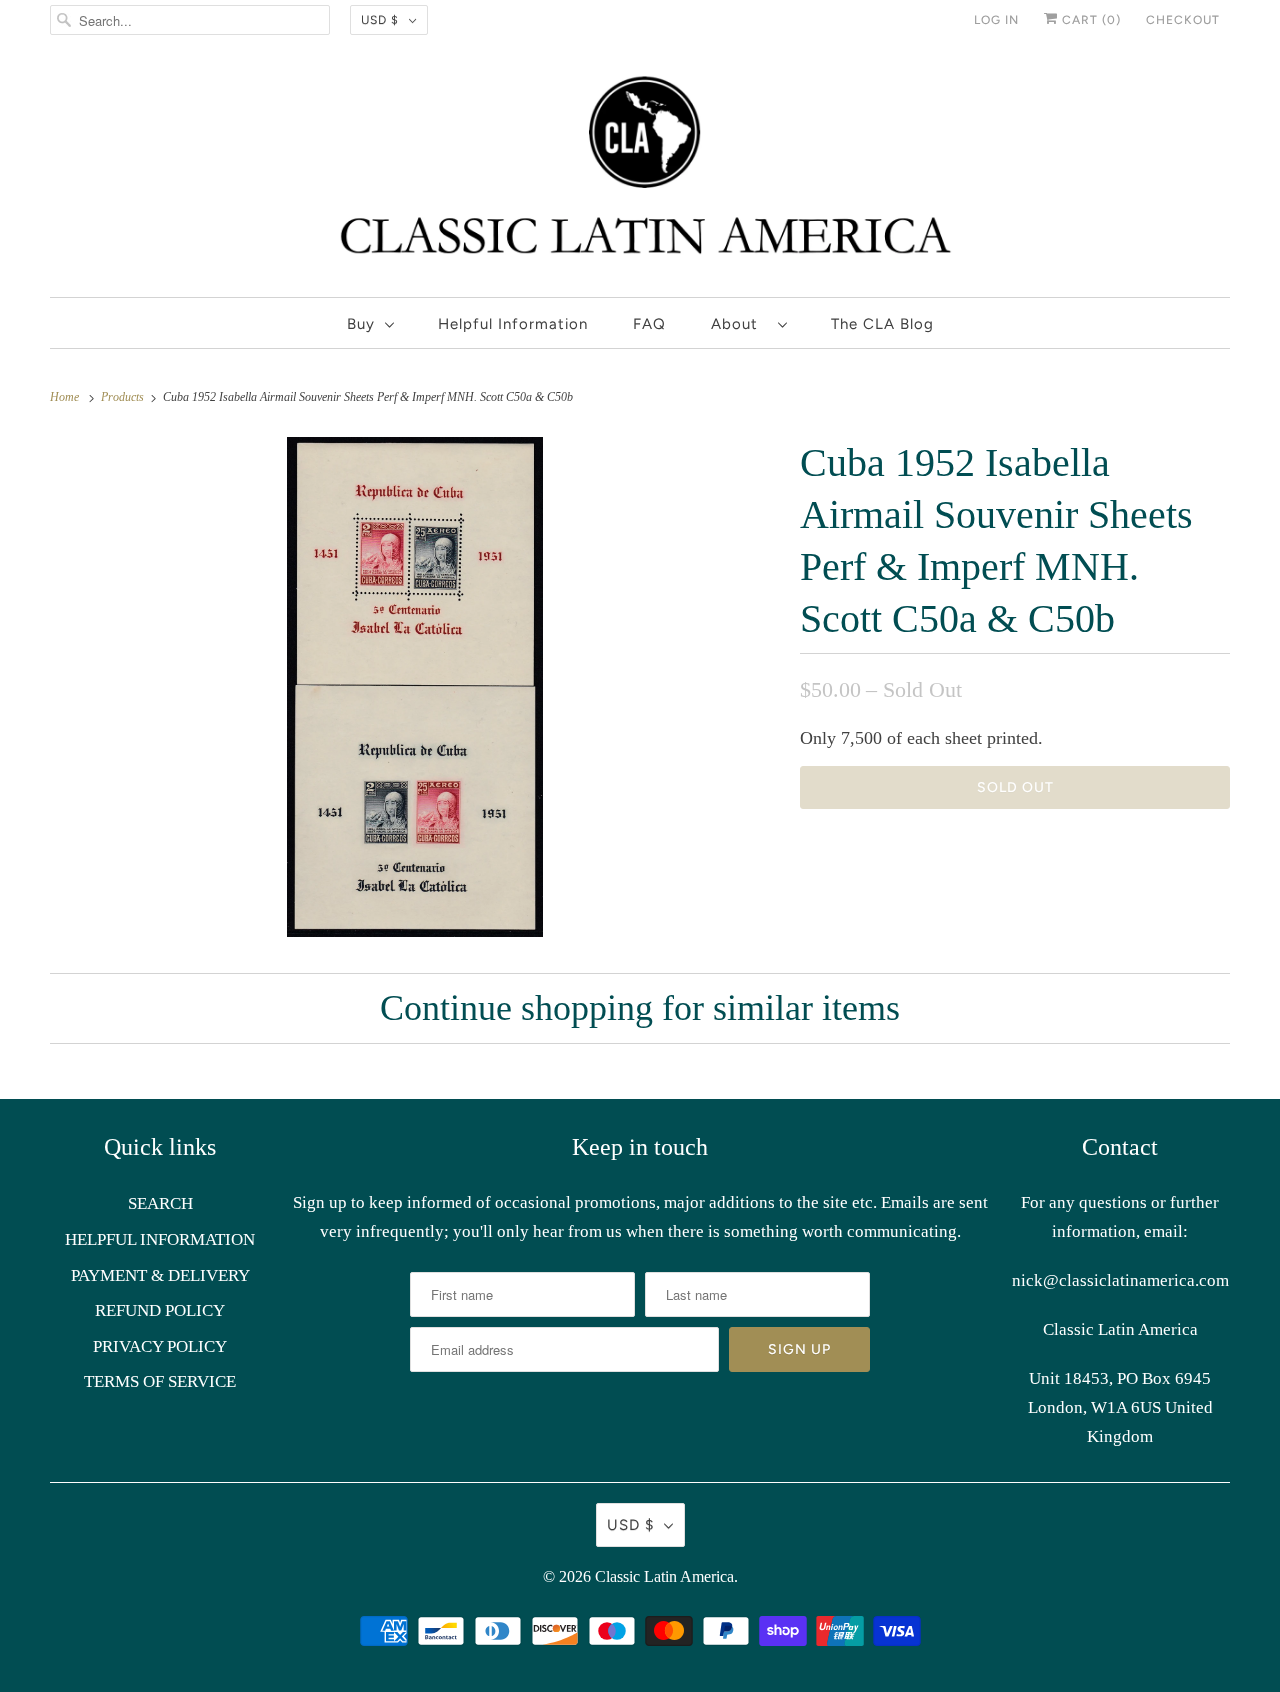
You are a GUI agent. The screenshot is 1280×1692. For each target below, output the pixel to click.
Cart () (1089, 20)
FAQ (649, 324)
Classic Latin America (664, 1576)
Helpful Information (513, 324)
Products (124, 397)
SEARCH (160, 1203)
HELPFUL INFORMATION (160, 1239)
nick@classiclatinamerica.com (1120, 1280)
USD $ (380, 20)
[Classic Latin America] (640, 173)
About (739, 324)
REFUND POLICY (160, 1310)
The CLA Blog (882, 324)
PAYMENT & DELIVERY (160, 1275)
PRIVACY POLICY (160, 1346)
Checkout (1183, 20)
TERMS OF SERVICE (160, 1381)
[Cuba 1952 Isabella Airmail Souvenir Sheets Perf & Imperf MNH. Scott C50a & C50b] (415, 687)
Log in (996, 20)
